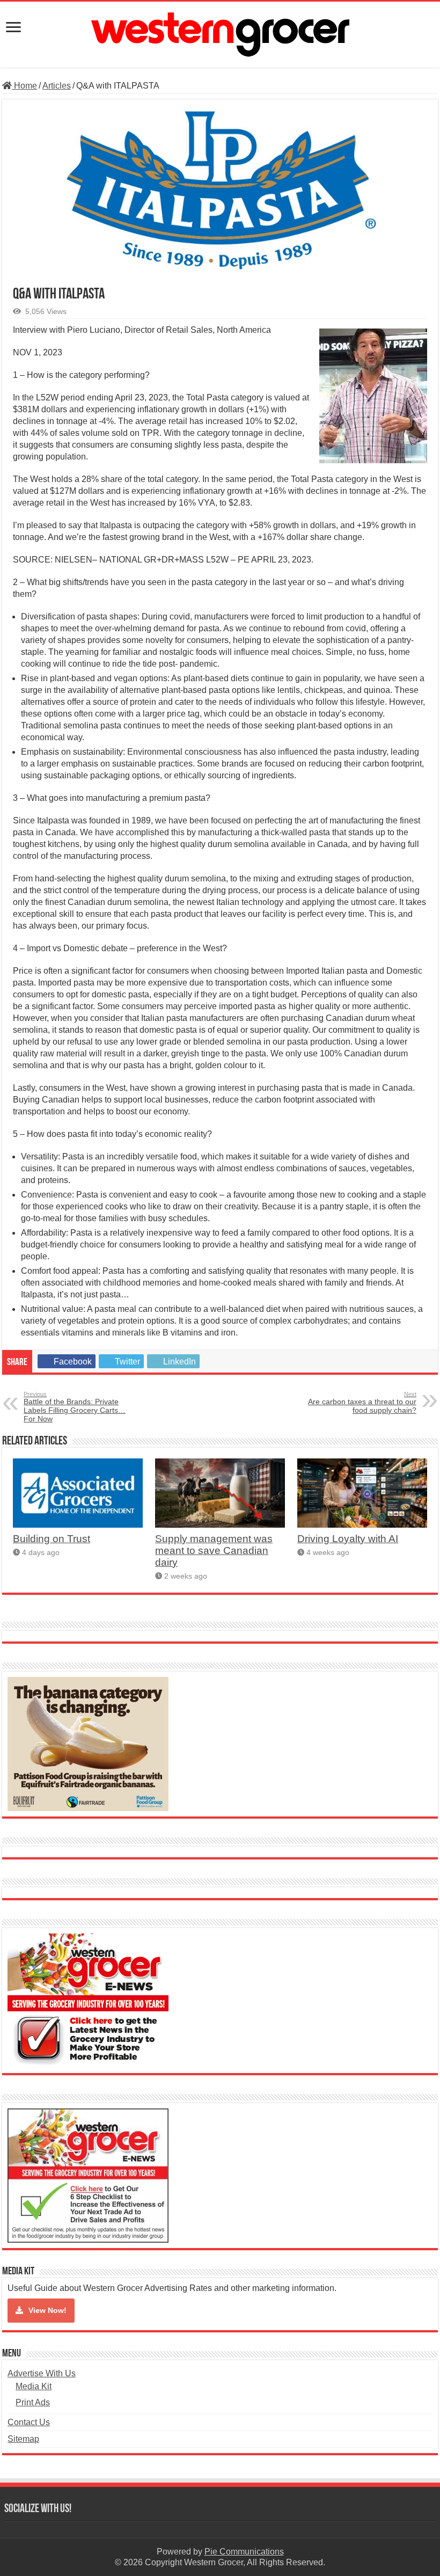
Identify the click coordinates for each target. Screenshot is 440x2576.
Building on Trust (52, 1539)
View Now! (47, 2310)
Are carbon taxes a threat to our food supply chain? (362, 1403)
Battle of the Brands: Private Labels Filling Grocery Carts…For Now (75, 1407)
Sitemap (23, 2439)
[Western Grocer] (220, 33)
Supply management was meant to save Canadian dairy (214, 1550)
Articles (57, 86)
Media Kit (34, 2386)
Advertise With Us (42, 2373)
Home (24, 86)
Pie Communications (244, 2552)
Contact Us (29, 2422)
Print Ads (33, 2402)
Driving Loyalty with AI (348, 1539)
